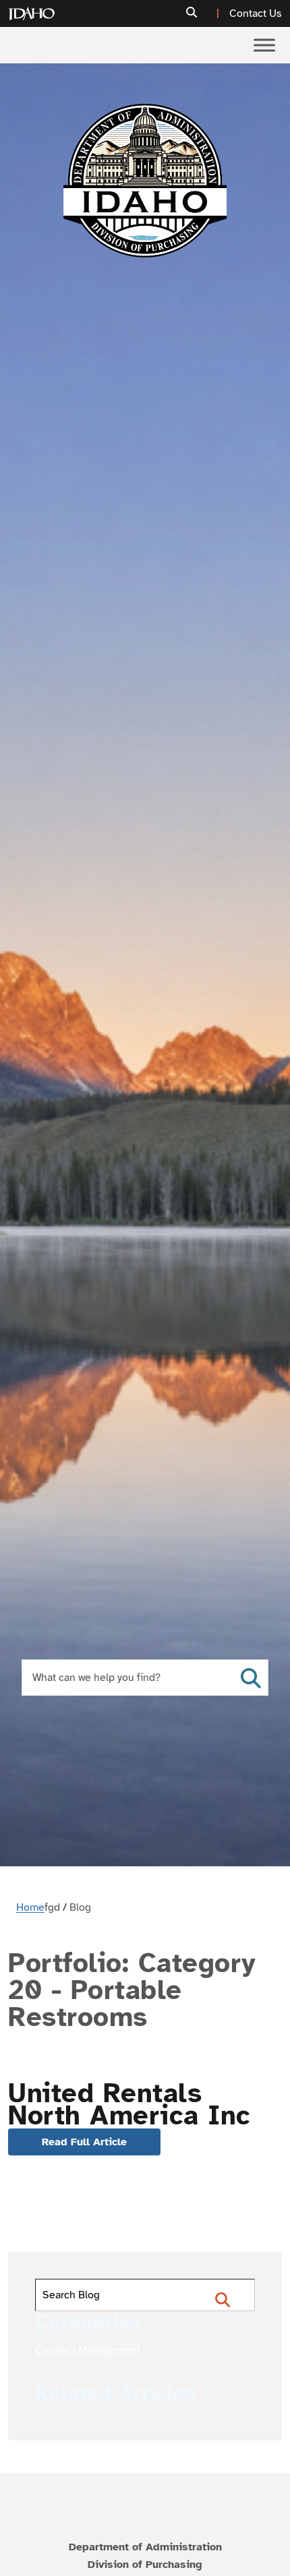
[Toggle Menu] (264, 45)
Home (30, 1907)
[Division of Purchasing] (145, 181)
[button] (204, 13)
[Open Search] (251, 1678)
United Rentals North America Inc (129, 2105)
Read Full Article (84, 2142)
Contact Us (256, 13)
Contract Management (88, 2350)
